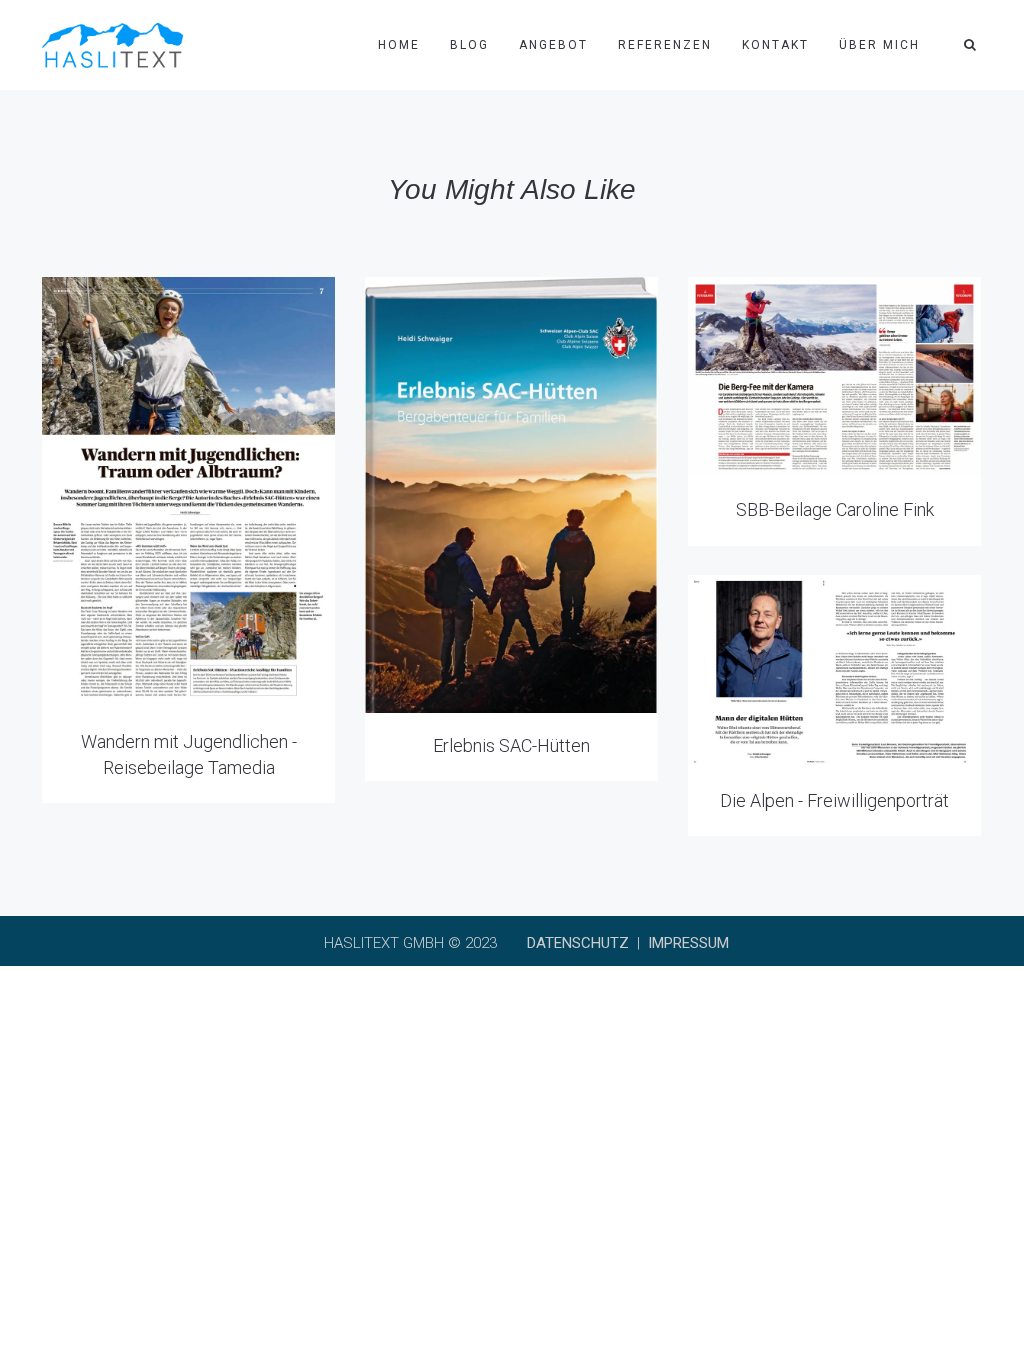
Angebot (553, 45)
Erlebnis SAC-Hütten (511, 745)
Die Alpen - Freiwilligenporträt (834, 800)
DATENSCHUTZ (578, 943)
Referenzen (665, 45)
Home (399, 45)
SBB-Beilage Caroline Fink (835, 509)
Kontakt (775, 45)
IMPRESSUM (688, 943)
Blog (469, 45)
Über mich (879, 45)
